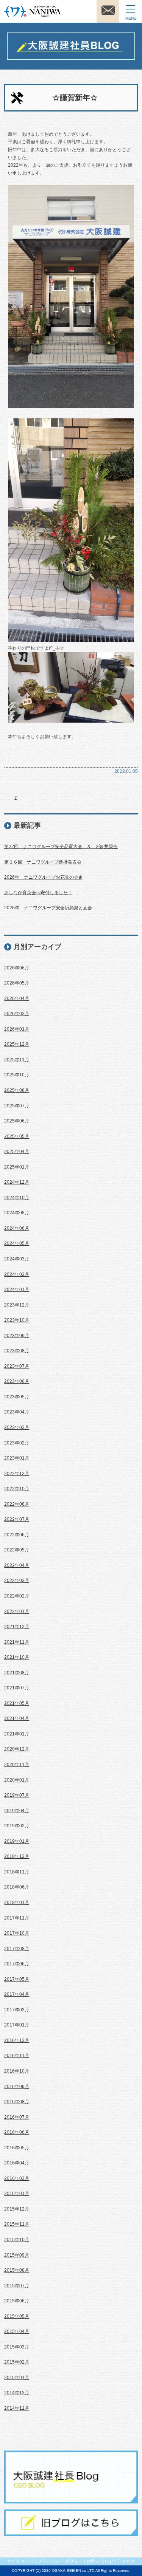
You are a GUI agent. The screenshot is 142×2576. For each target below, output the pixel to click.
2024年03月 (17, 1259)
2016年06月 (17, 2132)
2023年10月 (17, 1320)
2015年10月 (17, 2240)
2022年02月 (17, 1596)
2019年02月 (17, 1826)
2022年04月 (17, 1565)
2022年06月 (17, 1535)
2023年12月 (17, 1305)
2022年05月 (17, 1550)
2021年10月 (17, 1657)
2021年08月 (17, 1673)
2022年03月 (17, 1581)
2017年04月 (17, 1994)
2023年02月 (17, 1443)
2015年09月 (17, 2255)
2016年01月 (17, 2194)
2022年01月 (17, 1612)
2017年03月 (17, 2010)
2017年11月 (17, 1918)
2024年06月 (17, 1228)
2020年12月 (17, 1749)
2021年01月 (17, 1734)
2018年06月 (17, 1887)
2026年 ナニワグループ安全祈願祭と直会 (48, 908)
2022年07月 (17, 1519)
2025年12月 (17, 1044)
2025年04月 (17, 1152)
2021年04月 (17, 1718)
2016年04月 (17, 2163)
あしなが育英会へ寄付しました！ (38, 893)
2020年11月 (17, 1765)
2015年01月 (17, 2378)
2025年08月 (17, 1090)
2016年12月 (17, 2040)
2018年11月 (17, 1872)
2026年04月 (17, 999)
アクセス (126, 2561)
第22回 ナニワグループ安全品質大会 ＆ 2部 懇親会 (61, 847)
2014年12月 (17, 2393)
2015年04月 (17, 2331)
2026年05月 (17, 983)
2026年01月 (17, 1029)
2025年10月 (17, 1075)
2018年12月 (17, 1856)
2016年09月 (17, 2087)
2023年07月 (17, 1366)
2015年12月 (17, 2209)
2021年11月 (17, 1642)
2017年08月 (17, 1949)
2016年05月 (17, 2148)
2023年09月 (17, 1336)
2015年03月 (17, 2347)
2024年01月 (17, 1290)
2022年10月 (17, 1489)
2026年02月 (17, 1014)
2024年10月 (17, 1198)
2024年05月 (17, 1243)
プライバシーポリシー (60, 2561)
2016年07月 (17, 2117)
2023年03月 (17, 1427)
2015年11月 (17, 2224)
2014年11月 (17, 2408)
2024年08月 (17, 1213)
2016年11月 (17, 2056)
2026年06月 (17, 968)
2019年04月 (17, 1811)
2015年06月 (17, 2301)
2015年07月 (17, 2286)
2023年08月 (17, 1351)
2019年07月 (17, 1795)
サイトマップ (20, 2561)
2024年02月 (17, 1274)
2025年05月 (17, 1136)
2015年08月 (17, 2270)
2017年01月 (17, 2025)
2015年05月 (17, 2316)
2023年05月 (17, 1397)
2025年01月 (17, 1167)
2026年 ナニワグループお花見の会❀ (43, 877)
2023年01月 (17, 1458)
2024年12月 (17, 1182)
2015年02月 (17, 2362)
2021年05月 (17, 1703)
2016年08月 (17, 2102)
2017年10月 (17, 1933)
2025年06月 (17, 1121)
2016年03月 (17, 2178)
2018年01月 (17, 1903)
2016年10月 (17, 2071)
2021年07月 (17, 1688)
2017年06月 (17, 1964)
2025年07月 (17, 1106)
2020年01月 (17, 1780)
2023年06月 (17, 1381)
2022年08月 (17, 1504)
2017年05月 (17, 1979)
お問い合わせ (100, 2561)
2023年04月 (17, 1412)
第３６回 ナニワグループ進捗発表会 (43, 862)
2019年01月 (17, 1841)
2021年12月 (17, 1627)
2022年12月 (17, 1474)
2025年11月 (17, 1060)
